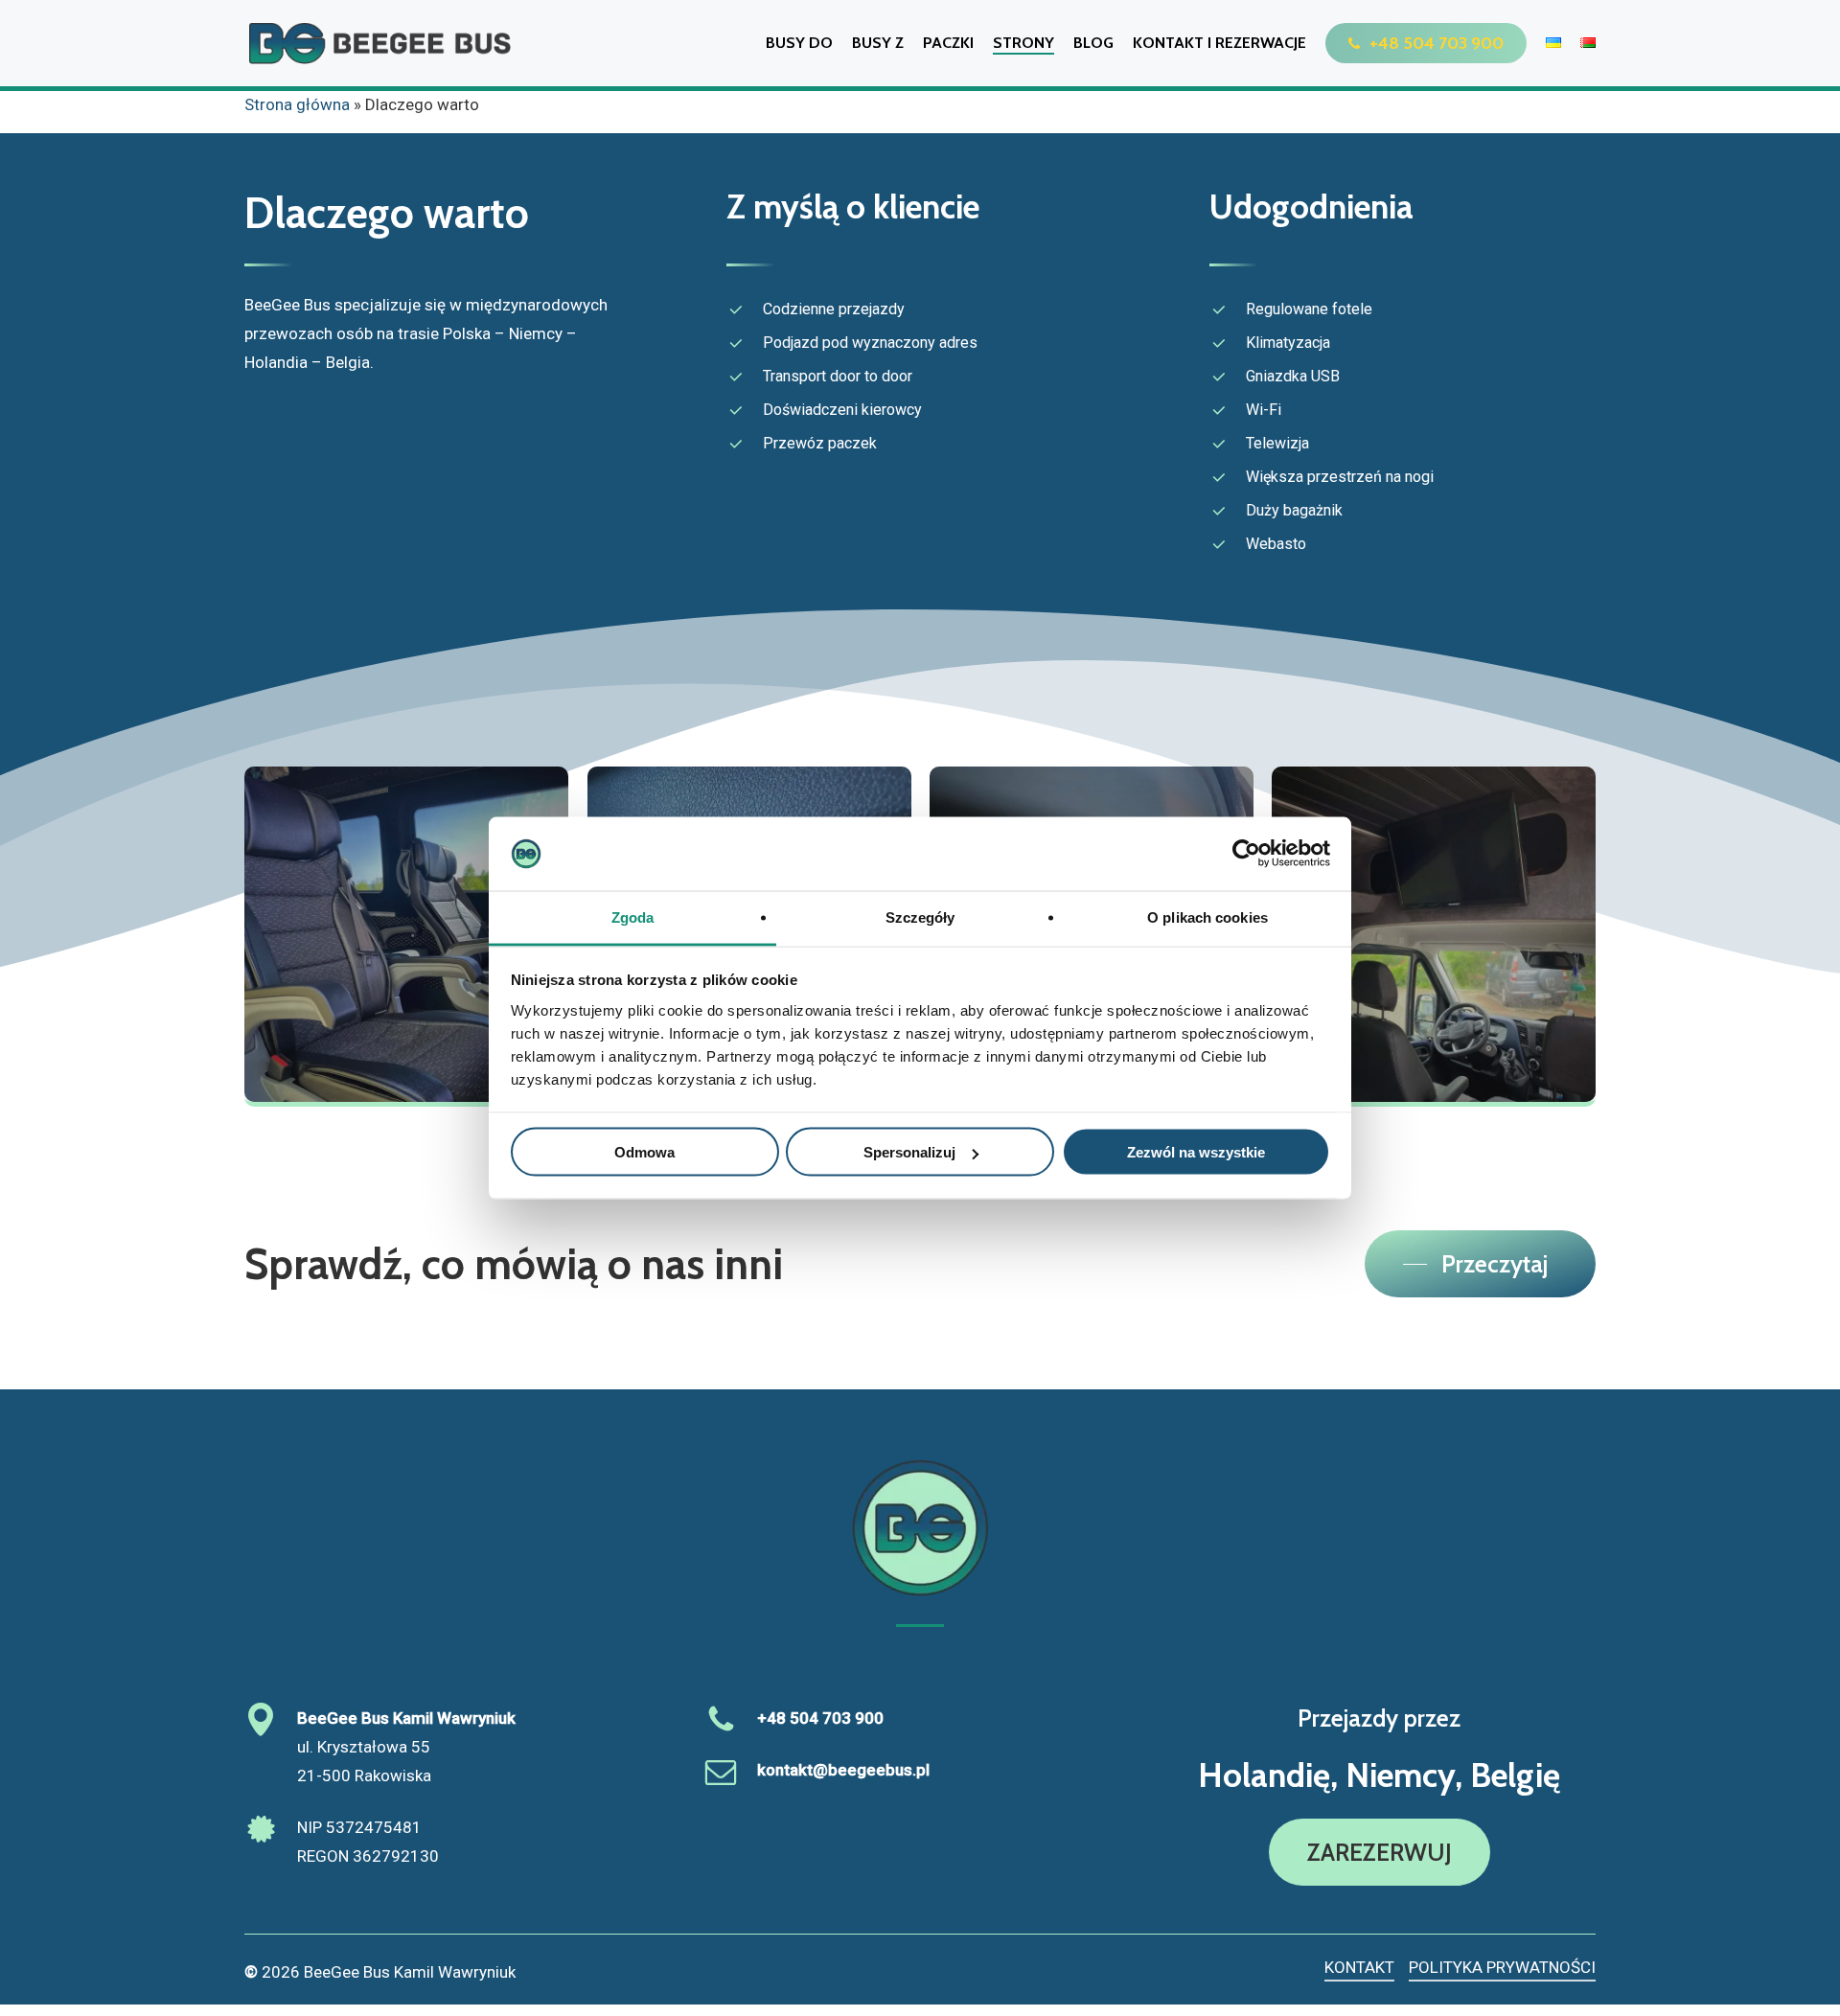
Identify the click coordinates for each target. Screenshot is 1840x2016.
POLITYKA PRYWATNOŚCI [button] (1502, 1967)
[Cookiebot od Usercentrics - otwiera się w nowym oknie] (1246, 854)
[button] (1480, 1264)
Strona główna (297, 104)
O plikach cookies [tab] (1207, 916)
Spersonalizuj (909, 1152)
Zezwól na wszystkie (1196, 1152)
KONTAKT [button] (1359, 1967)
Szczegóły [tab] (920, 916)
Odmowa (644, 1152)
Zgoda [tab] (633, 916)
